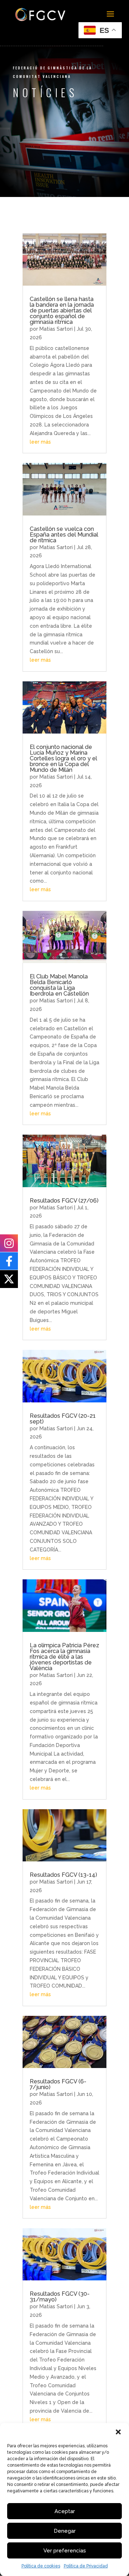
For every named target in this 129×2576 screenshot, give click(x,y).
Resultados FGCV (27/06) (64, 1201)
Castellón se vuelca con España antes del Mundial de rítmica (64, 535)
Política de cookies (41, 2566)
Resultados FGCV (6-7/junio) (58, 2084)
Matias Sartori (56, 329)
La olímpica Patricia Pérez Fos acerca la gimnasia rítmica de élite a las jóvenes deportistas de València (64, 1657)
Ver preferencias (65, 2551)
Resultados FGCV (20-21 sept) (63, 1419)
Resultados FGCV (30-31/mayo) (60, 2297)
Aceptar (65, 2511)
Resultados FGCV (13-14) (63, 1875)
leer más (40, 442)
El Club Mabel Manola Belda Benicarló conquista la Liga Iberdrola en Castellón (59, 985)
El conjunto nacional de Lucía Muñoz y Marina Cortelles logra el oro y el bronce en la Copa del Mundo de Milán (63, 758)
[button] (118, 2432)
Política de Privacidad (86, 2566)
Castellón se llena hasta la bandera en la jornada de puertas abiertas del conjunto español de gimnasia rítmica (62, 310)
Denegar (65, 2531)
